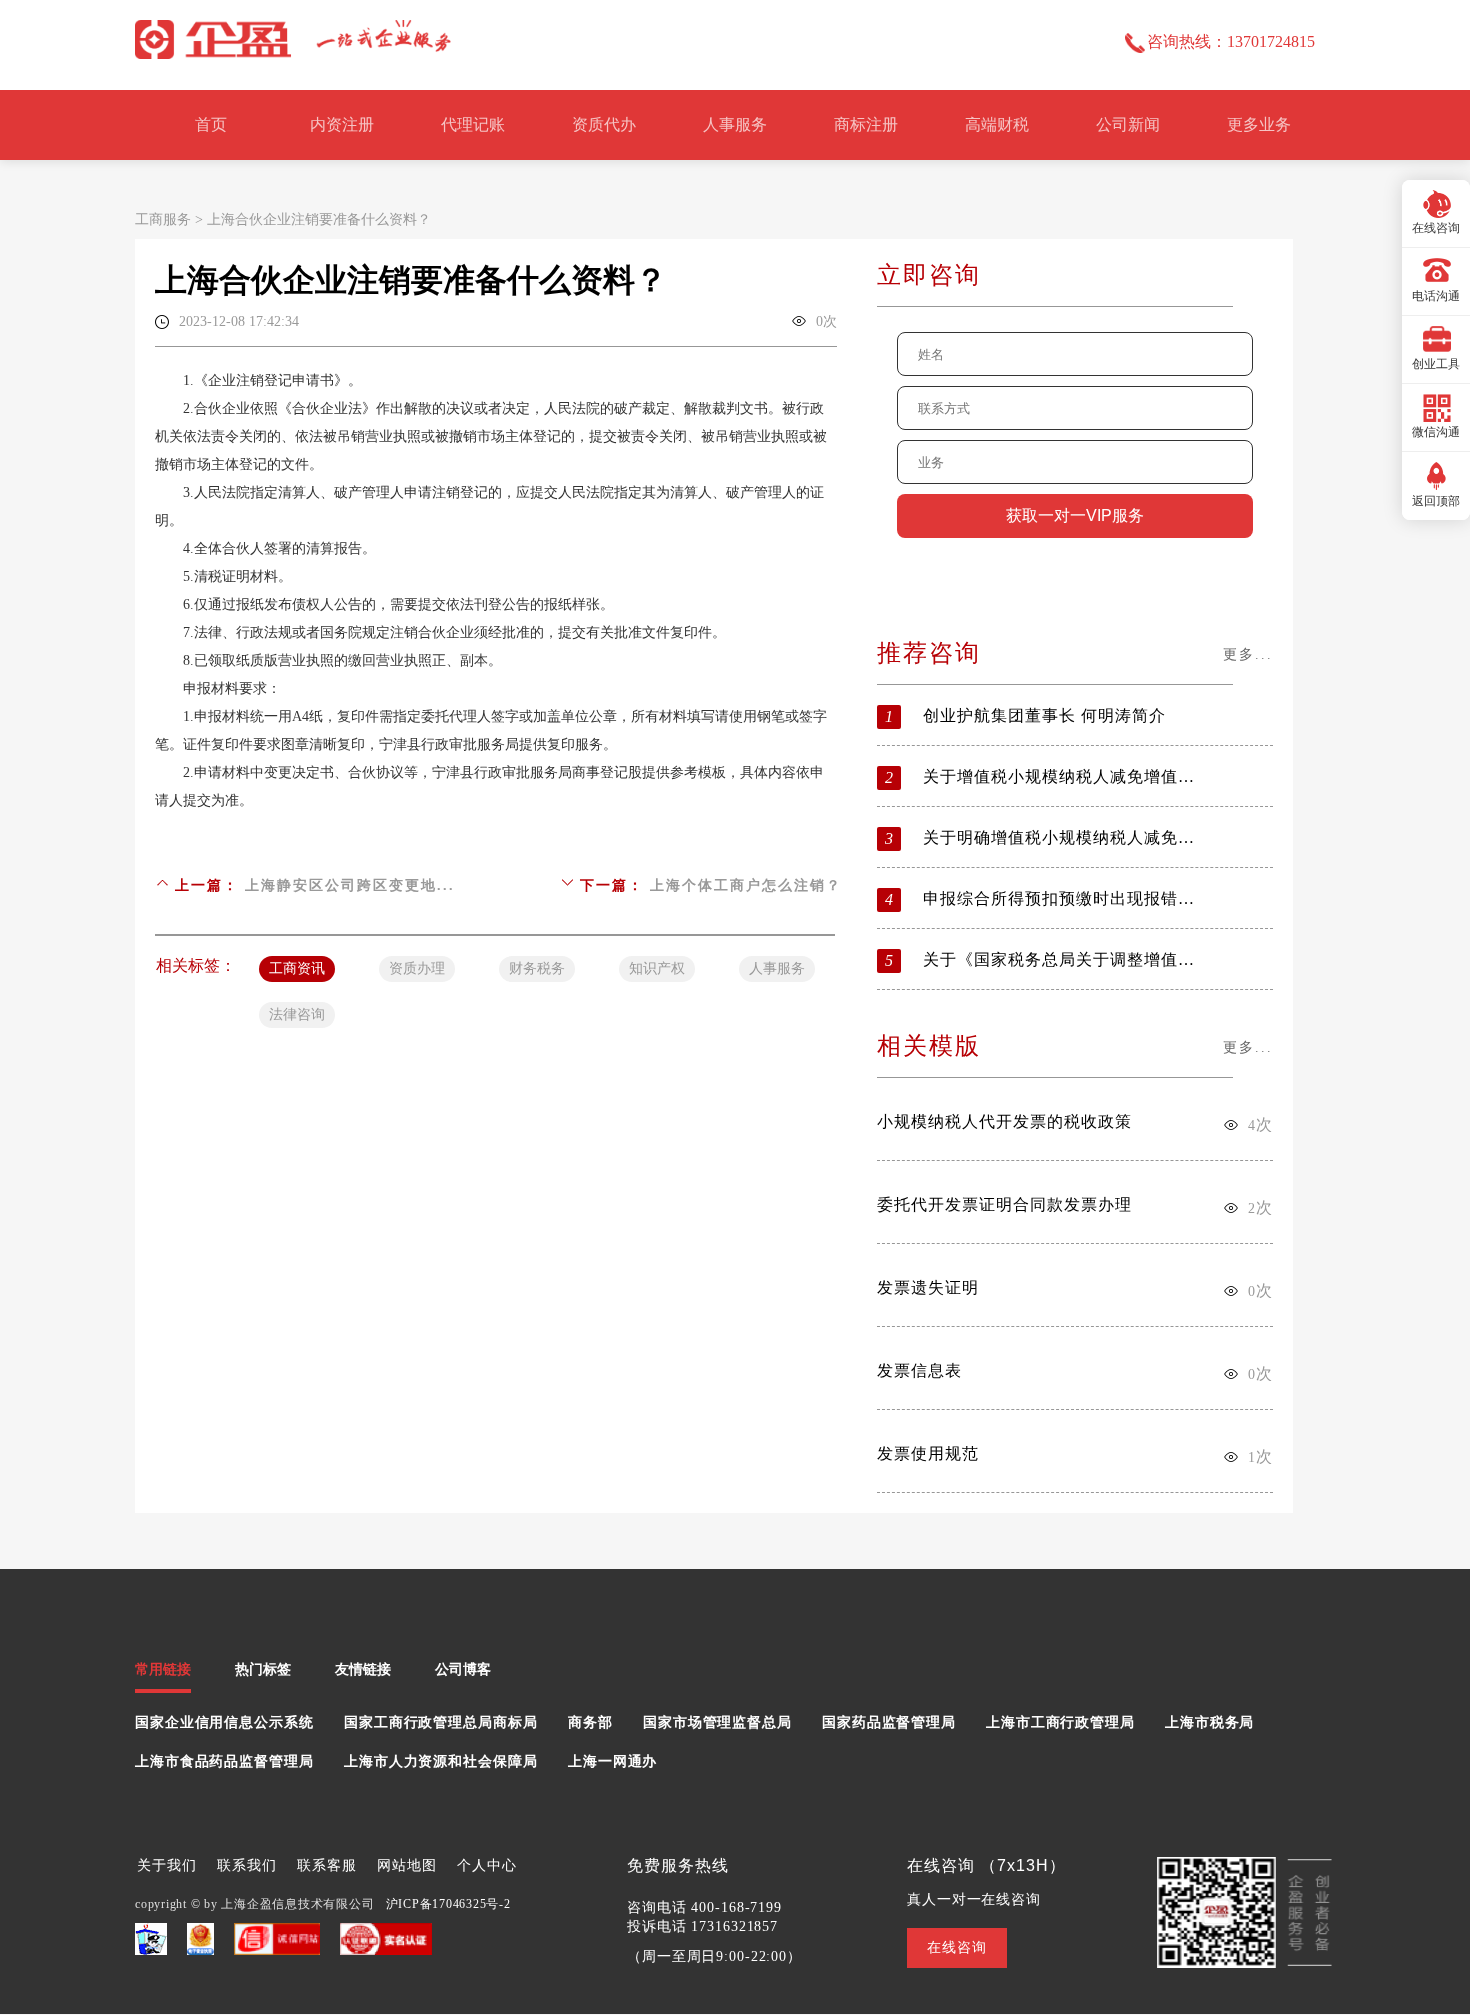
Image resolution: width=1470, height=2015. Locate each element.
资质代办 (604, 124)
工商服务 (163, 219)
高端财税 (997, 124)
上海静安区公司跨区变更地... (350, 885)
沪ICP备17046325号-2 (448, 1904)
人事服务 (735, 124)
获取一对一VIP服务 (1075, 515)
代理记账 (473, 124)
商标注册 (866, 124)
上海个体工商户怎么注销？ (746, 885)
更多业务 (1259, 124)
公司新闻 (1128, 124)
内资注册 (342, 124)
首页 (211, 124)
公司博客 (463, 1669)
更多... (1248, 654)
